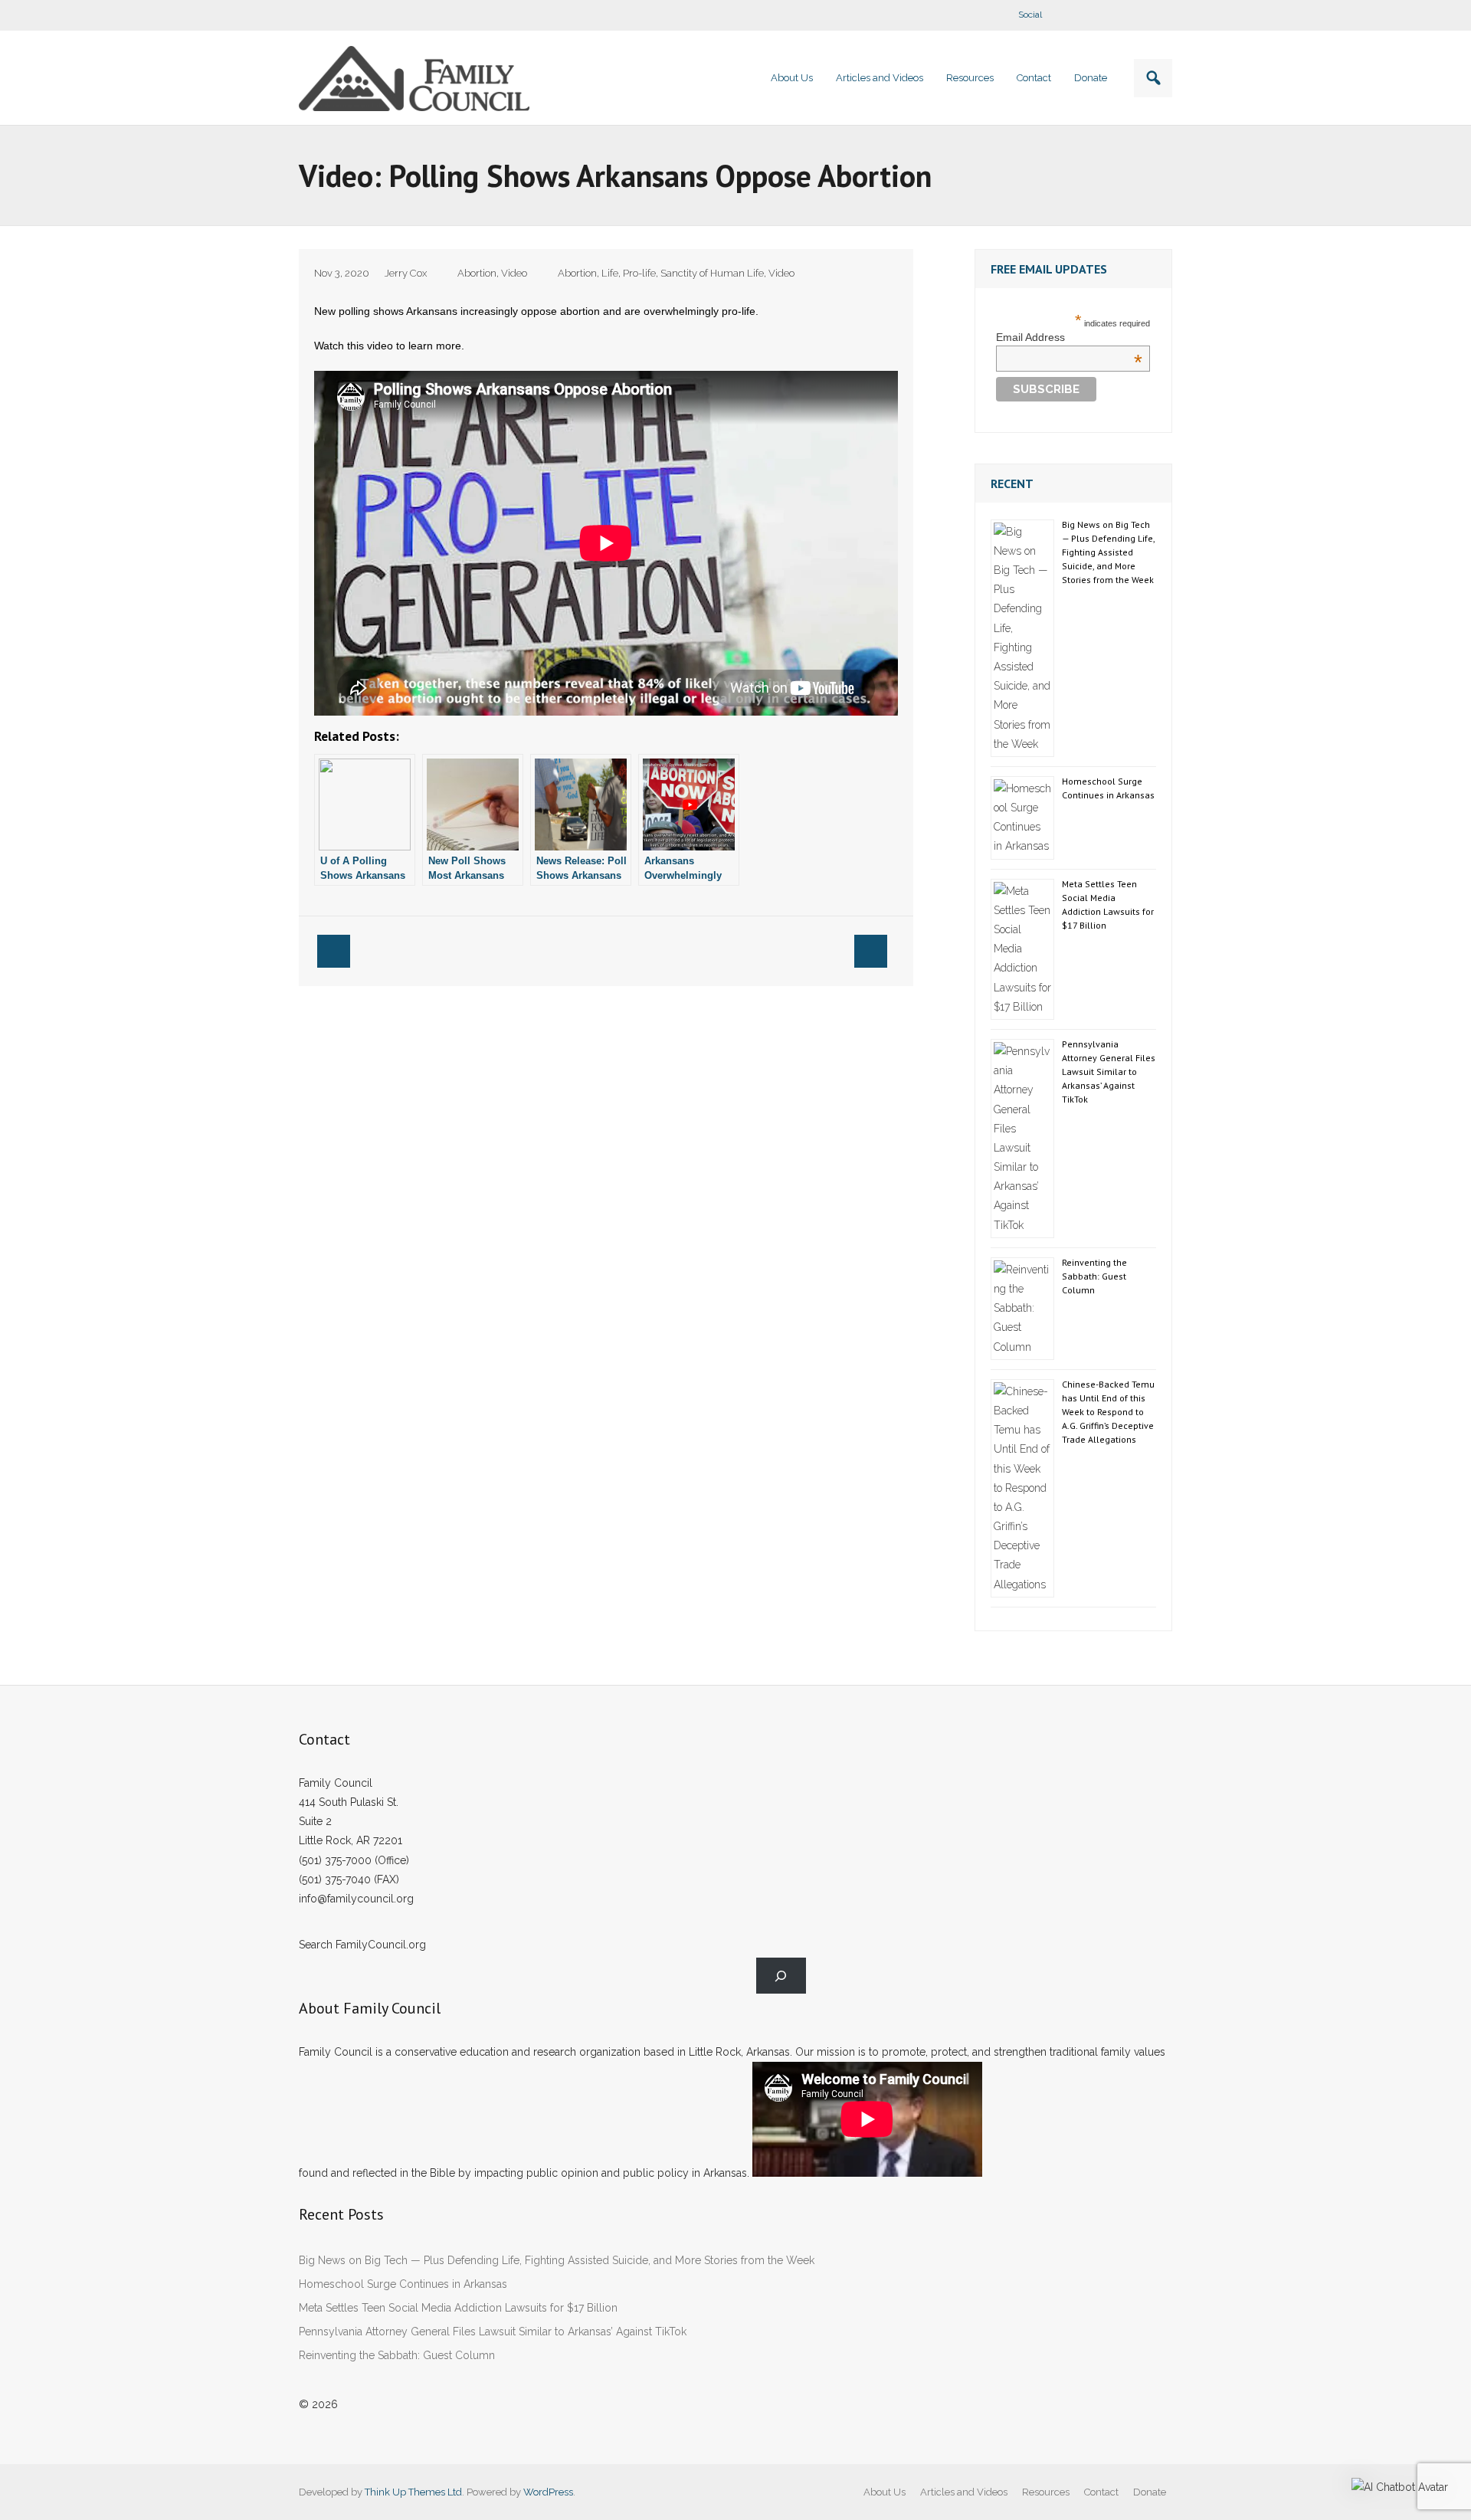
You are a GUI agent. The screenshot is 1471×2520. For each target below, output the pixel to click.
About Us (885, 2492)
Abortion (477, 273)
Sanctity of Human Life (712, 273)
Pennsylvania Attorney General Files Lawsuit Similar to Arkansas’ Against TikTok (1109, 1072)
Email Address (1069, 337)
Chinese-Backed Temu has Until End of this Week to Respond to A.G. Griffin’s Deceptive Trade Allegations (1108, 1412)
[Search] (781, 1976)
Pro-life (639, 273)
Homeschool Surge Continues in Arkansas (1108, 788)
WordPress (548, 2492)
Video (514, 273)
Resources (1046, 2492)
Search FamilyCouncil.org (362, 1945)
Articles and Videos (964, 2492)
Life (610, 273)
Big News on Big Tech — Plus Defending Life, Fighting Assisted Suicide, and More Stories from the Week (1108, 552)
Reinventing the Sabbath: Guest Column (1094, 1276)
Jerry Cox (406, 273)
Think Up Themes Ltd (413, 2492)
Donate (1150, 2492)
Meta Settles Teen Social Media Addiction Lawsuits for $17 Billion (1108, 904)
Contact (1101, 2492)
